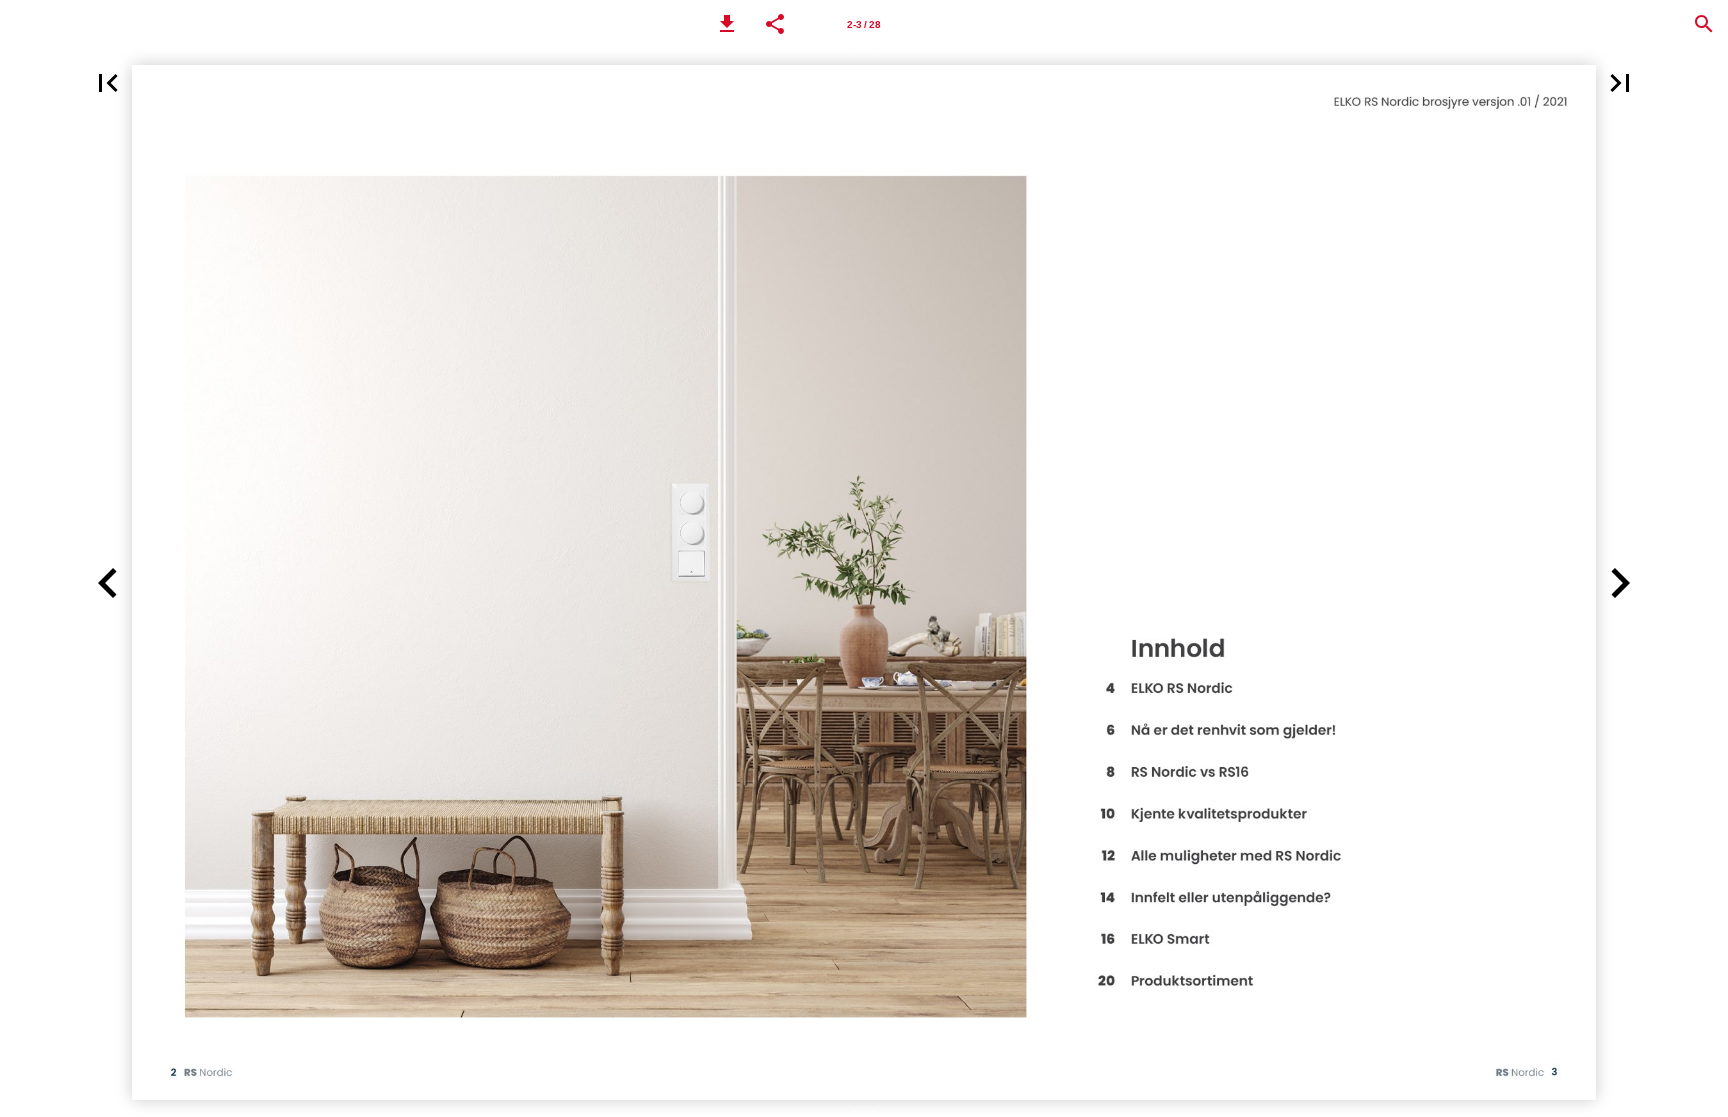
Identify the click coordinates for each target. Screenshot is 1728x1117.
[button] (727, 24)
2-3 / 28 (864, 24)
